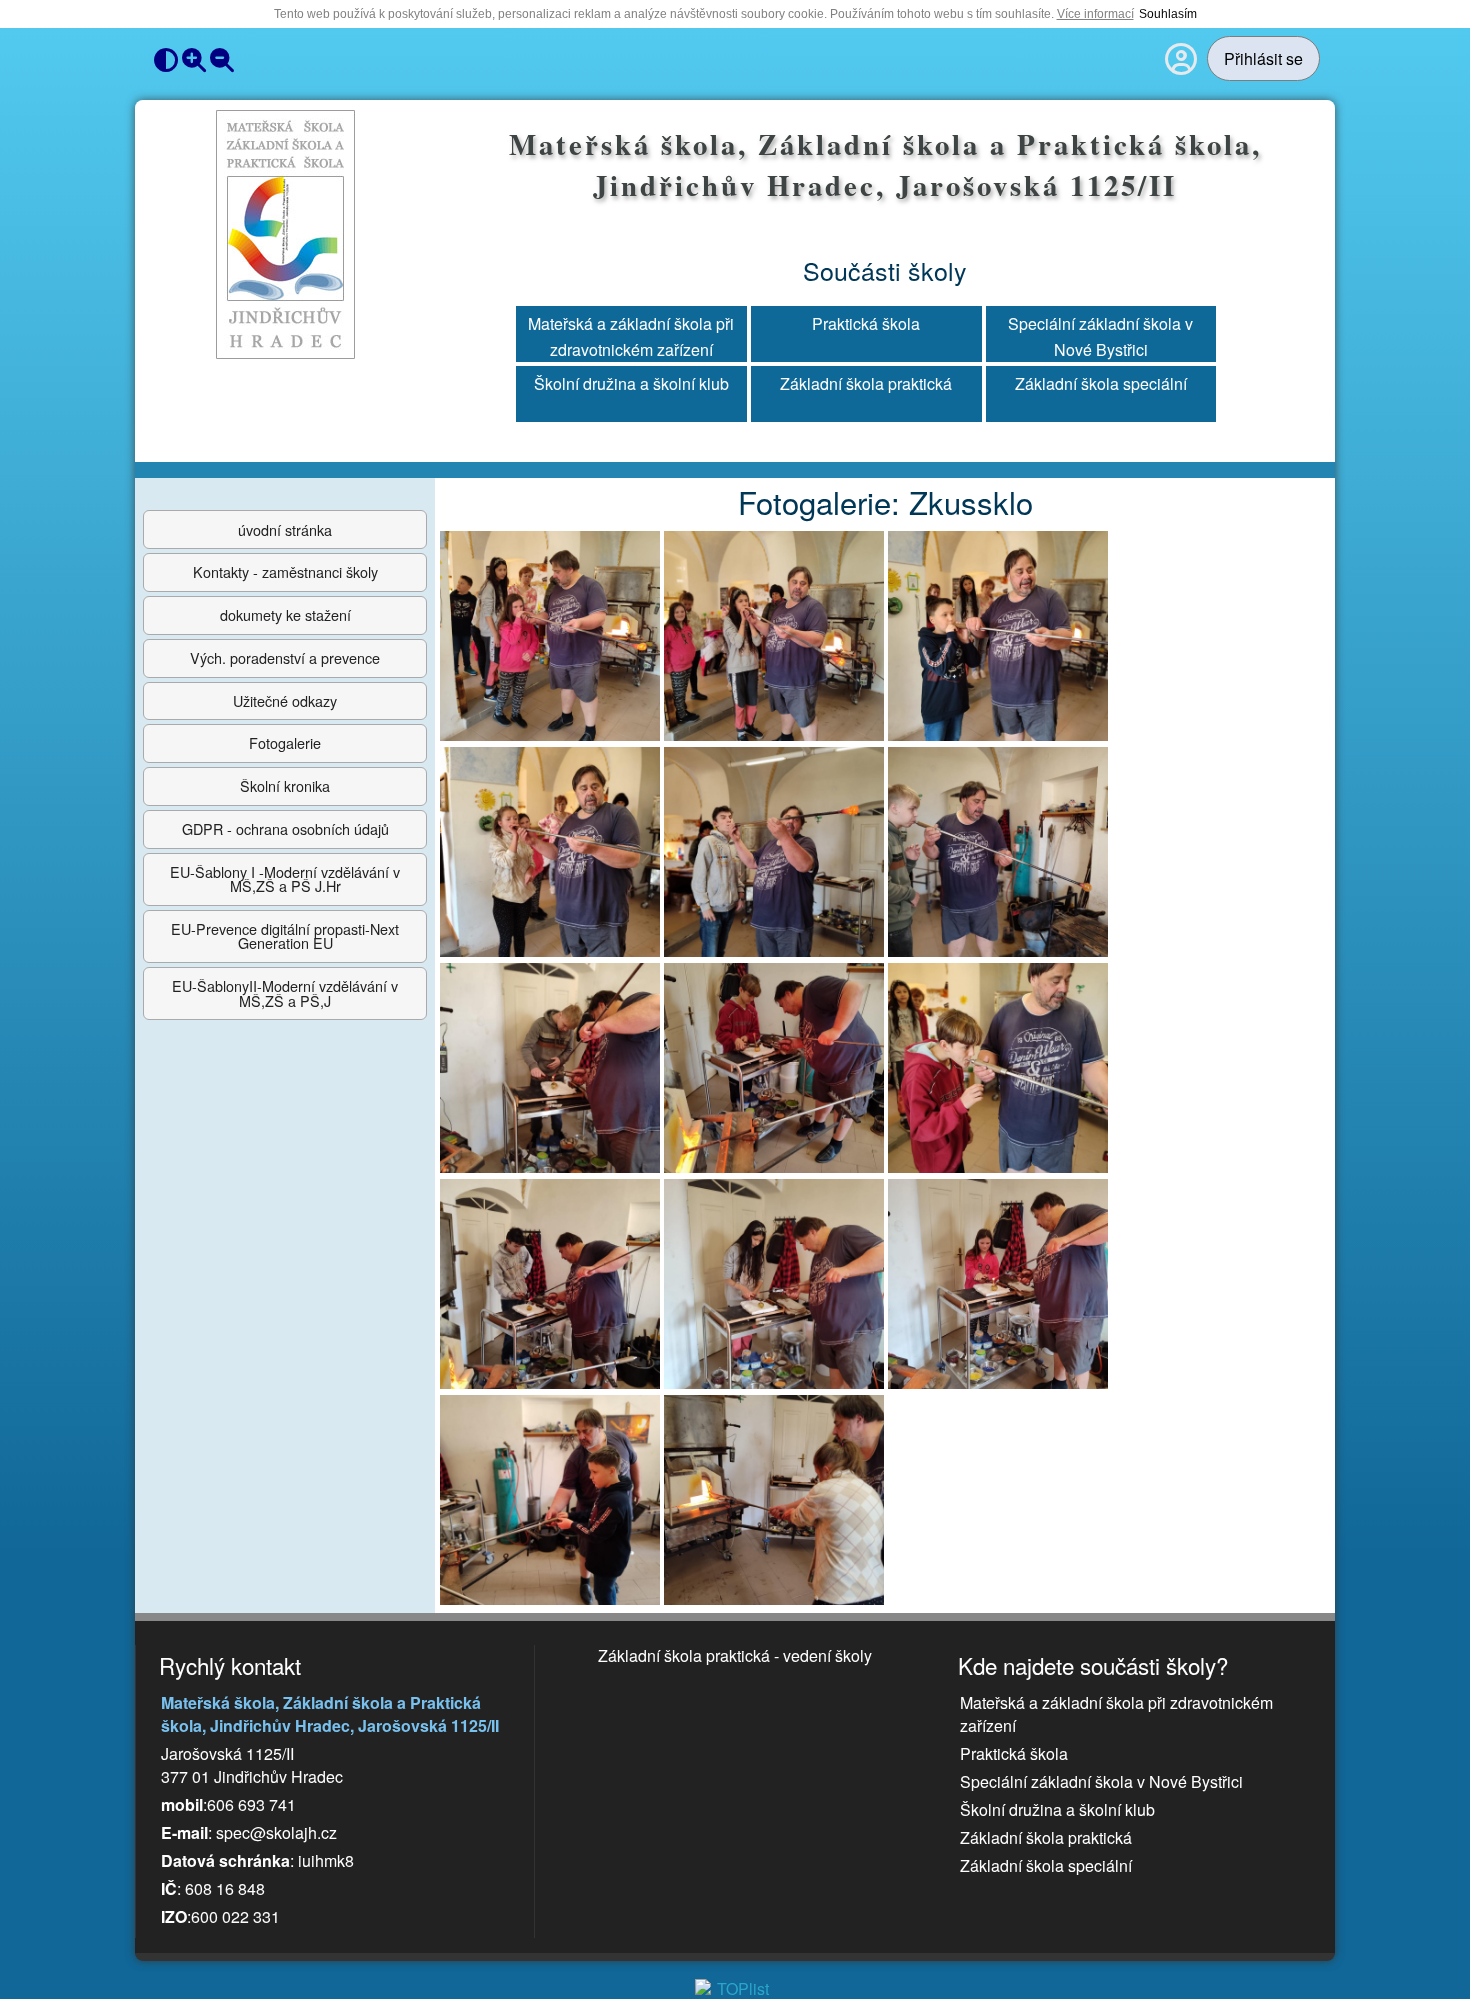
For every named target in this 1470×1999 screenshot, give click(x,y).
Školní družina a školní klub (631, 383)
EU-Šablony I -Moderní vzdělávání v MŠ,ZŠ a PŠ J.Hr (285, 878)
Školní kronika (285, 785)
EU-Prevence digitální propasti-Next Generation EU (285, 935)
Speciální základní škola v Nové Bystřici (1100, 334)
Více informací (1095, 14)
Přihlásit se (1263, 58)
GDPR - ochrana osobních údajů (285, 828)
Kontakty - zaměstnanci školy (285, 571)
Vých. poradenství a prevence (285, 657)
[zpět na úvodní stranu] (285, 235)
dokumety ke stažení (285, 614)
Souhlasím (1168, 14)
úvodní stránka (285, 529)
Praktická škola (866, 323)
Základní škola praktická (866, 383)
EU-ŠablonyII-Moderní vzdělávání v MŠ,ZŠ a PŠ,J (285, 992)
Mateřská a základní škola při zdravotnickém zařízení (631, 334)
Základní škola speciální (1101, 383)
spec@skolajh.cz (276, 1832)
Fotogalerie (285, 742)
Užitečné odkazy (285, 700)
